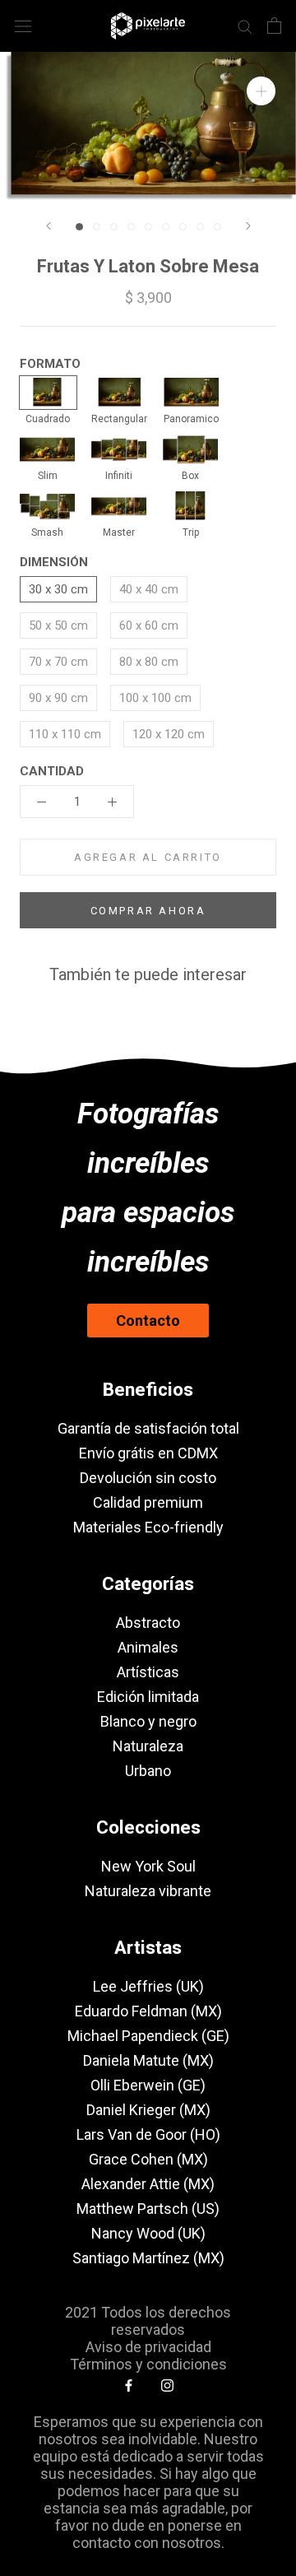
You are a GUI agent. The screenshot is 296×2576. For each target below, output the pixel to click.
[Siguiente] (248, 226)
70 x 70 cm (58, 662)
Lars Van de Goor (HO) (148, 2134)
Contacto (148, 1321)
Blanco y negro (148, 1721)
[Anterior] (49, 226)
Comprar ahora (148, 911)
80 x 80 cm (149, 662)
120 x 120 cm (169, 734)
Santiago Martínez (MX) (148, 2258)
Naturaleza (148, 1746)
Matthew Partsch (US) (148, 2209)
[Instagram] (167, 2385)
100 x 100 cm (155, 698)
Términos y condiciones (148, 2364)
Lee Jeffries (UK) (148, 1986)
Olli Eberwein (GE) (148, 2085)
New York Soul (148, 1866)
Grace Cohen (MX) (148, 2159)
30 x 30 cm (58, 589)
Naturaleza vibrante (148, 1891)
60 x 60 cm (149, 625)
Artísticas (148, 1672)
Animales (148, 1647)
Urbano (148, 1771)
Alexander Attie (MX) (148, 2184)
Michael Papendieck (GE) (148, 2036)
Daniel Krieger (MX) (148, 2110)
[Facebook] (129, 2385)
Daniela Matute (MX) (148, 2060)
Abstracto (148, 1623)
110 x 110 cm (65, 734)
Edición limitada (148, 1697)
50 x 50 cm (58, 625)
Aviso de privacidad (148, 2347)
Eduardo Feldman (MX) (148, 2011)
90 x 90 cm (58, 698)
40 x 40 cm (149, 589)
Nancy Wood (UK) (148, 2233)
